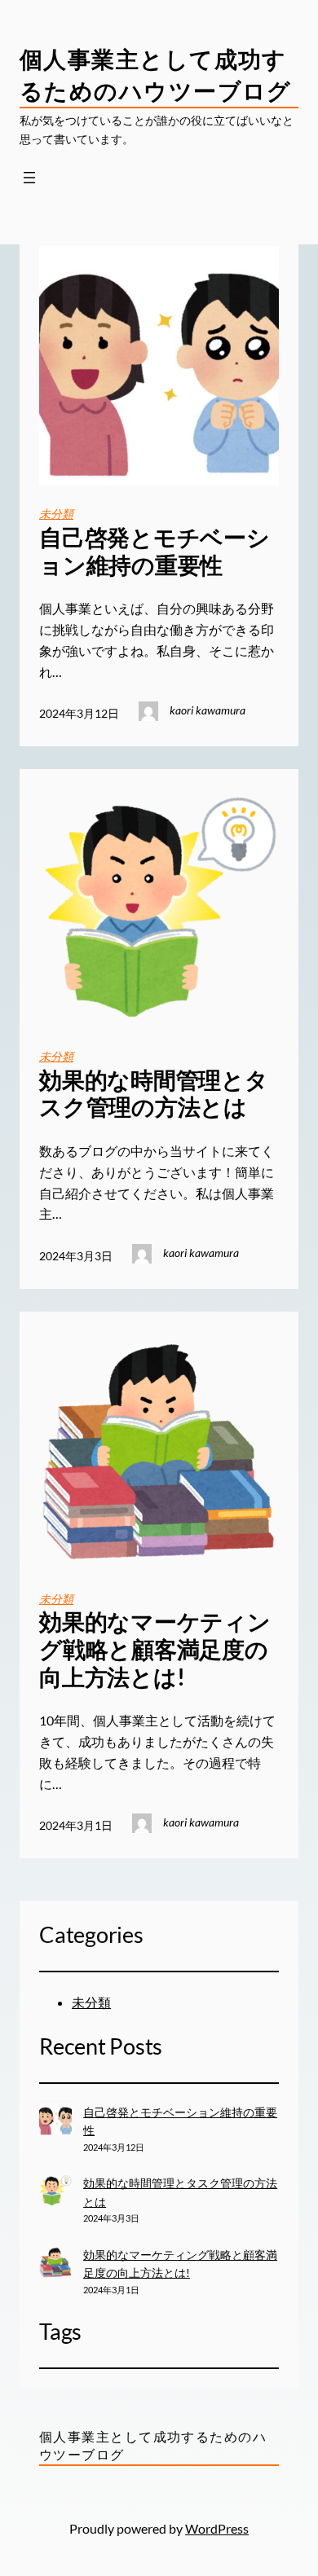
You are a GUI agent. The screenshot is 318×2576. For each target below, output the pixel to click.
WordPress (217, 2528)
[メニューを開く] (29, 178)
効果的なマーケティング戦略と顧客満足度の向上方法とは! (155, 1649)
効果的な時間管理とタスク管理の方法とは (154, 1094)
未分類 (56, 514)
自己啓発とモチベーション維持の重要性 (155, 551)
